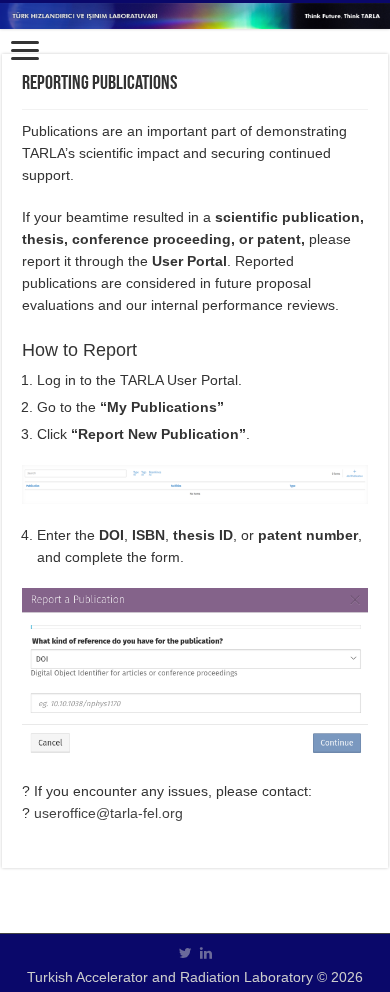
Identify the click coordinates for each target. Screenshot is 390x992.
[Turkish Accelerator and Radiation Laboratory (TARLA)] (195, 16)
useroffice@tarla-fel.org (108, 813)
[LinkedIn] (206, 953)
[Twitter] (185, 953)
